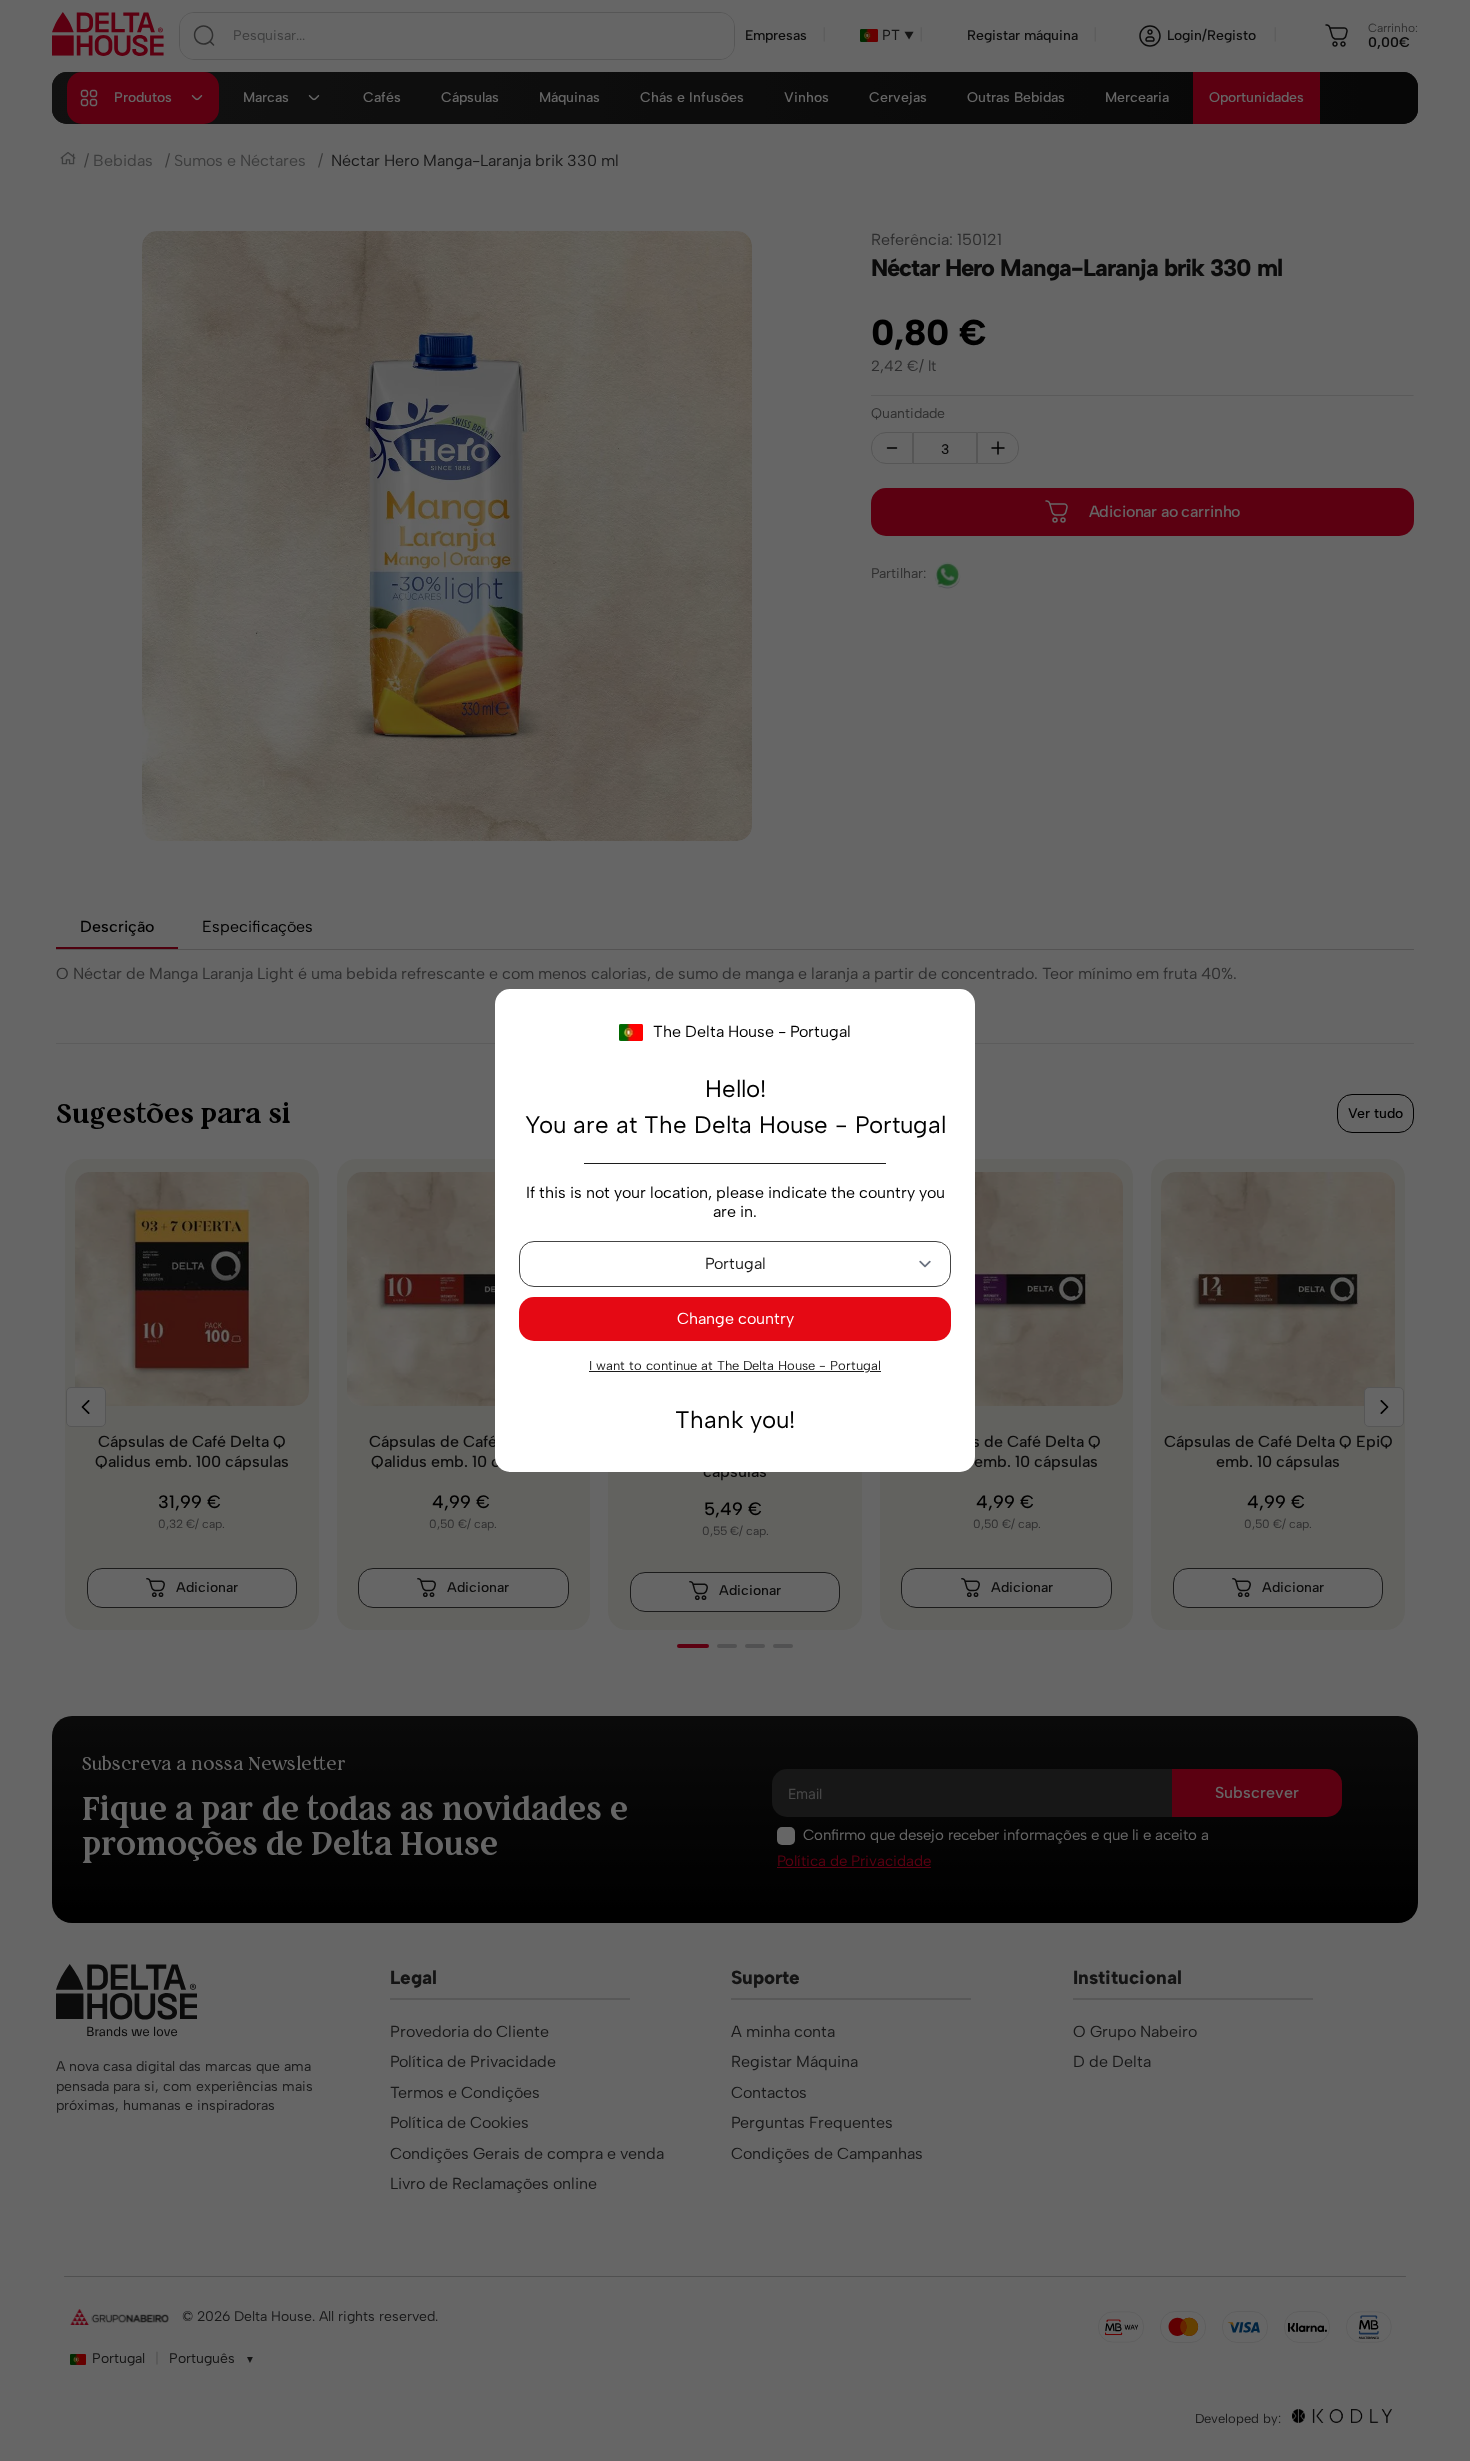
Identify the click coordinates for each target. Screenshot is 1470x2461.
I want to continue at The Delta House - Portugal (735, 1365)
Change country (735, 1318)
